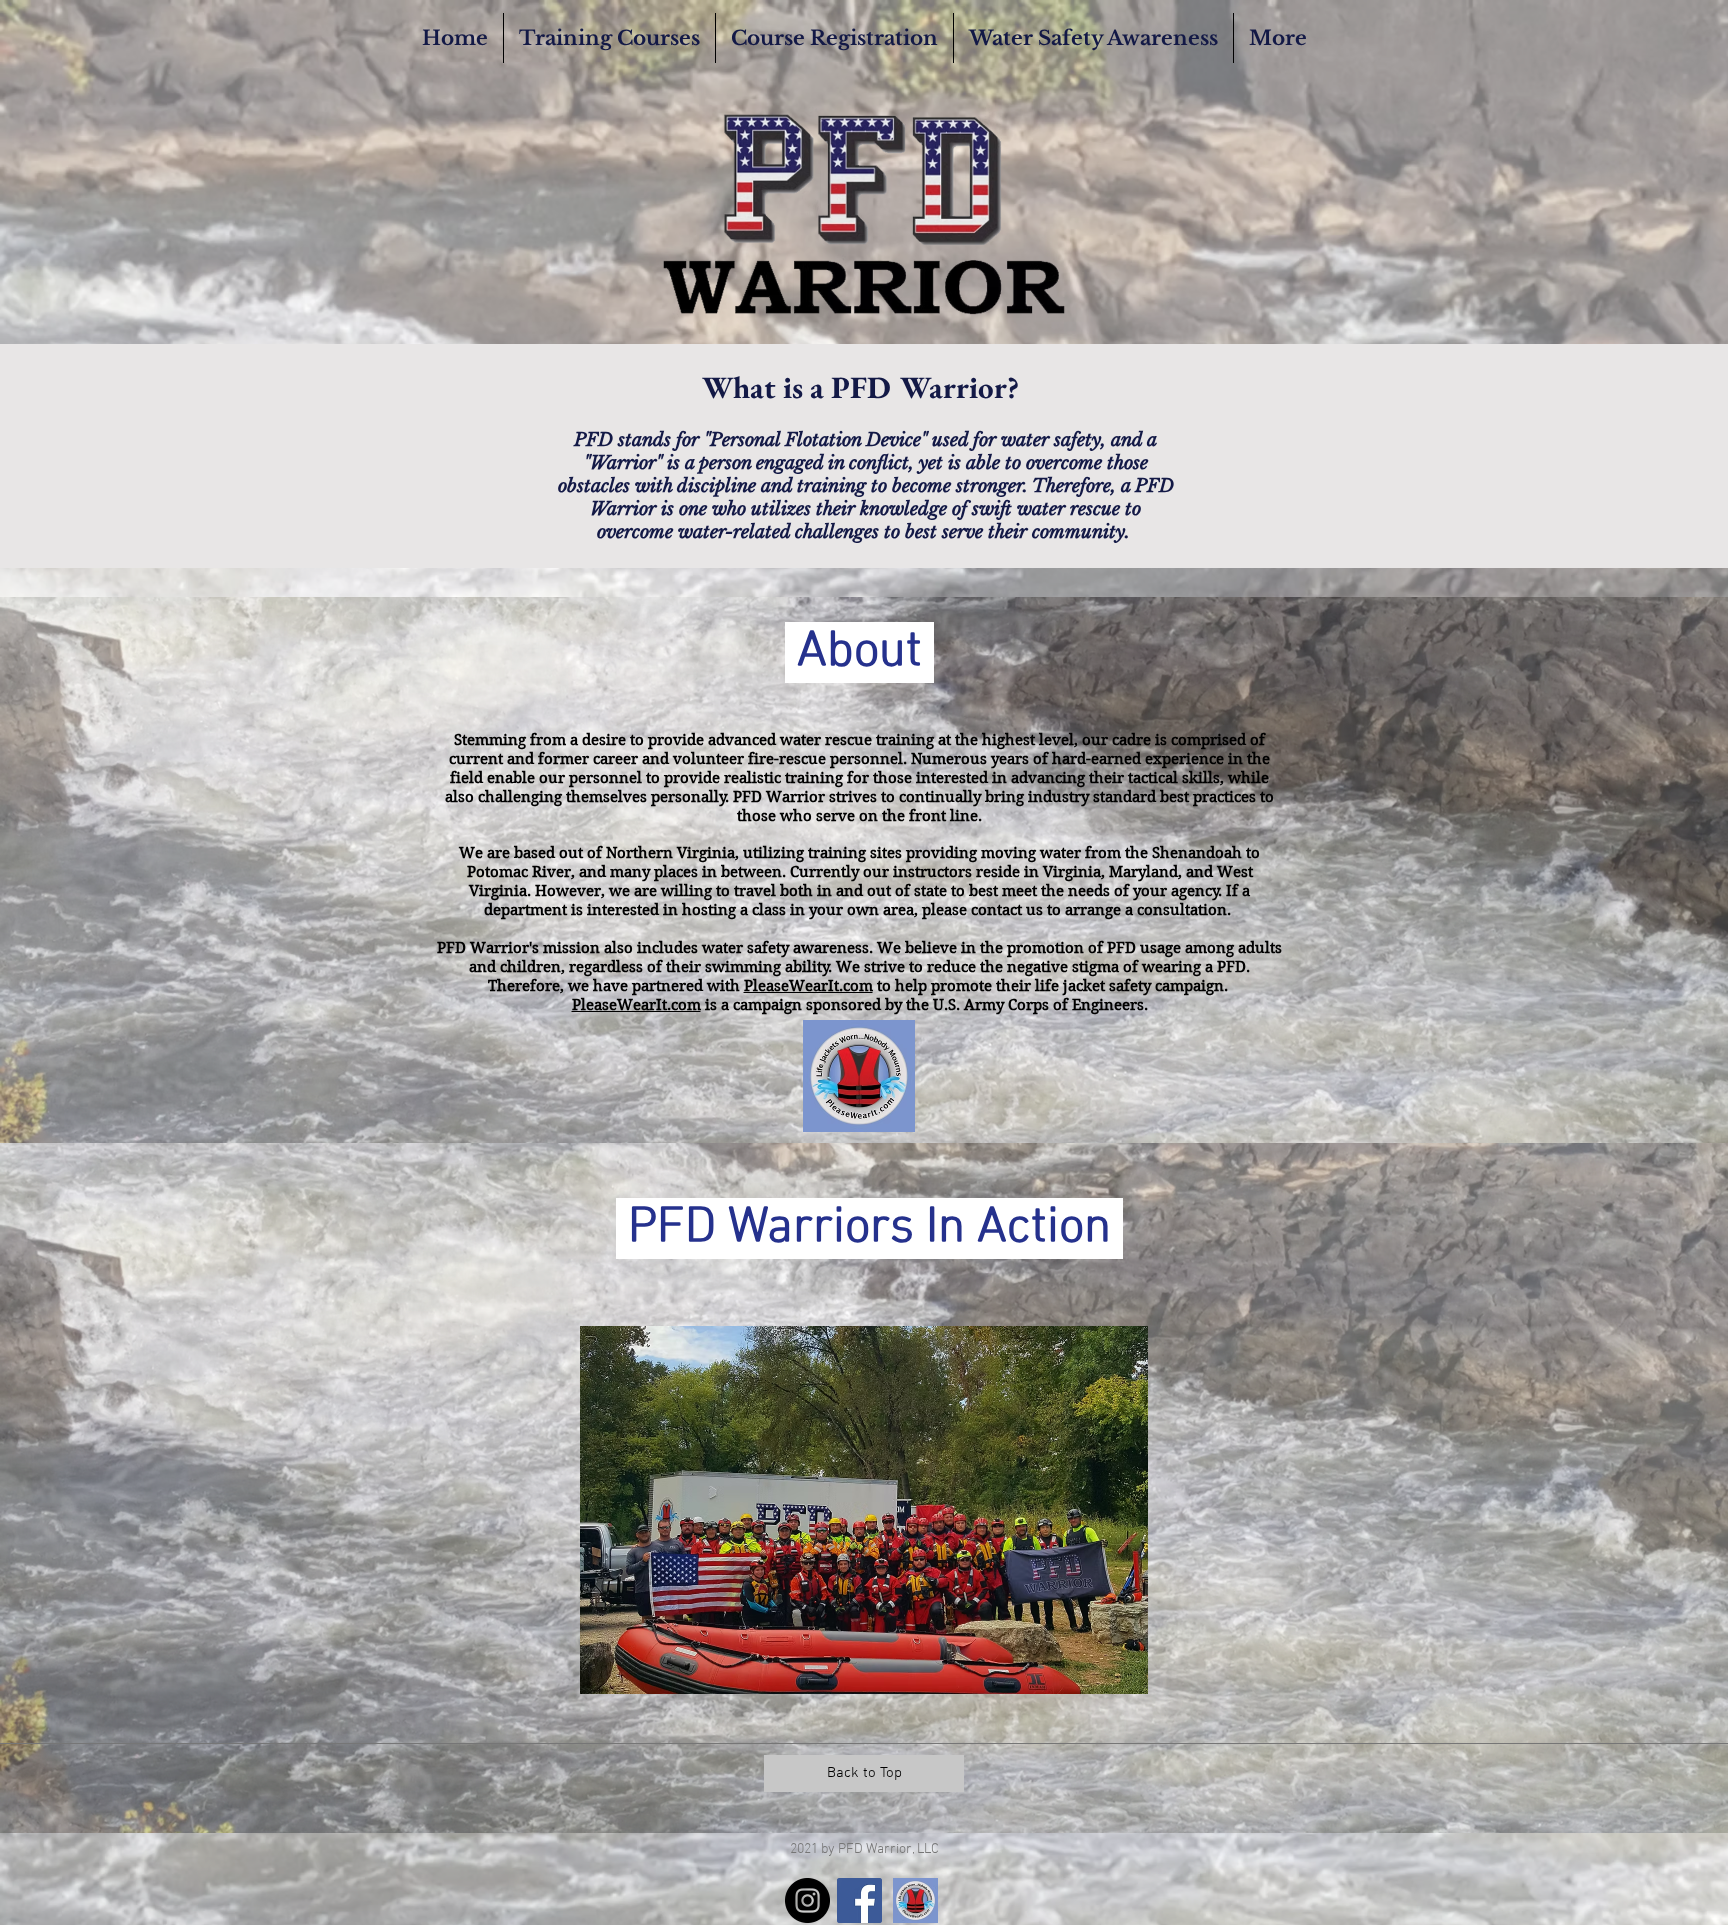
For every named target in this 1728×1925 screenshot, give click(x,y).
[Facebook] (859, 1900)
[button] (864, 1510)
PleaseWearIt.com (808, 986)
